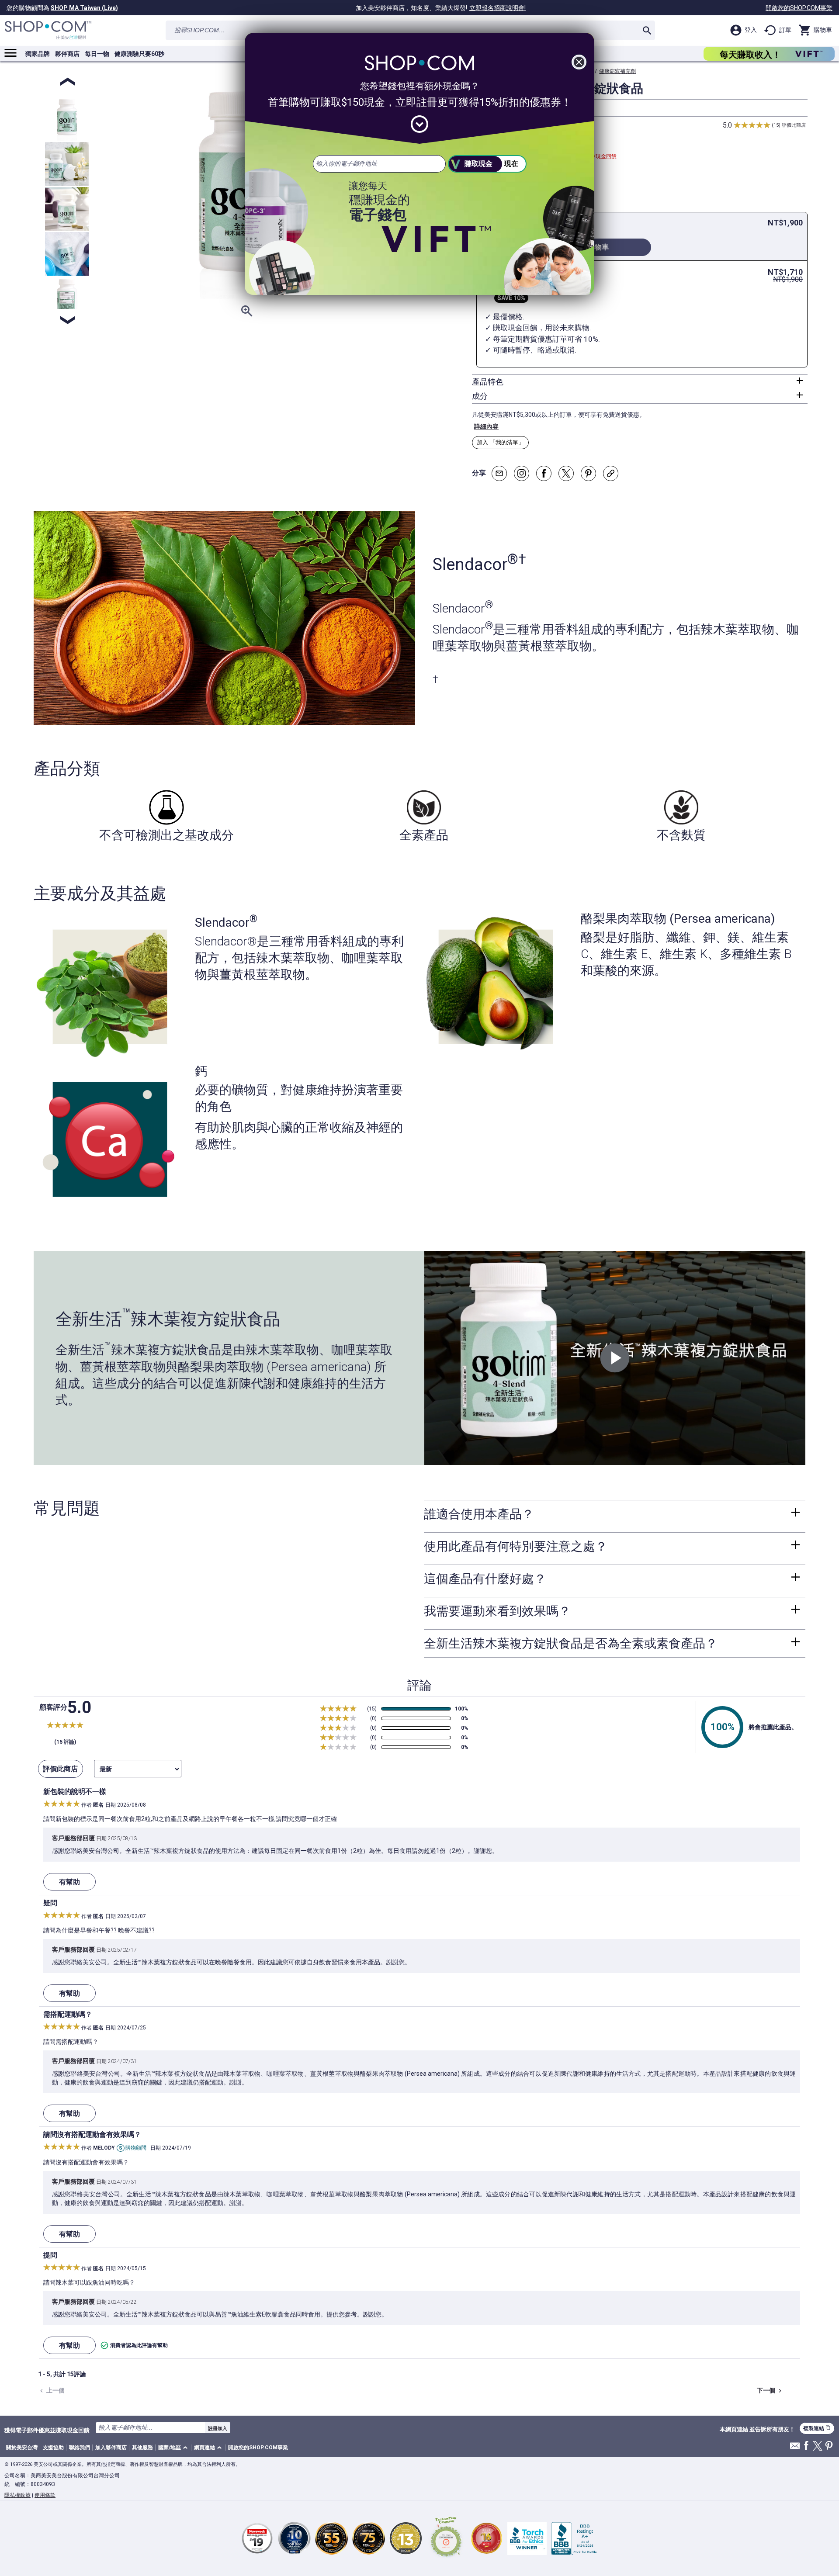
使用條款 (45, 2495)
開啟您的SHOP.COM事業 (799, 8)
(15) (776, 125)
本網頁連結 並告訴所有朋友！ (757, 2430)
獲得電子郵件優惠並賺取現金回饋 (47, 2430)
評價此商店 (794, 125)
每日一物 (97, 54)
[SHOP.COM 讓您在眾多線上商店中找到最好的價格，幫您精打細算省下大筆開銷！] (48, 30)
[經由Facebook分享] (544, 473)
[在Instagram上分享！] (522, 473)
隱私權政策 (17, 2495)
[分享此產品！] (611, 473)
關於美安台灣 (22, 2448)
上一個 (51, 2391)
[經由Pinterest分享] (588, 473)
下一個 (770, 2391)
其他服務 (142, 2448)
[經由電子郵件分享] (499, 473)
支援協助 (53, 2448)
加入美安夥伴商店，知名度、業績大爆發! (441, 8)
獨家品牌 (38, 54)
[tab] (640, 382)
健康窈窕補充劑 (617, 71)
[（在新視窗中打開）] (446, 2538)
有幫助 (69, 1882)
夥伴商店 (67, 54)
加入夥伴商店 (111, 2448)
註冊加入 (218, 2428)
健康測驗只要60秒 (139, 54)
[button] (174, 2448)
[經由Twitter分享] (566, 473)
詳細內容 (486, 426)
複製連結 (817, 2428)
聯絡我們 (80, 2448)
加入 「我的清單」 (500, 442)
